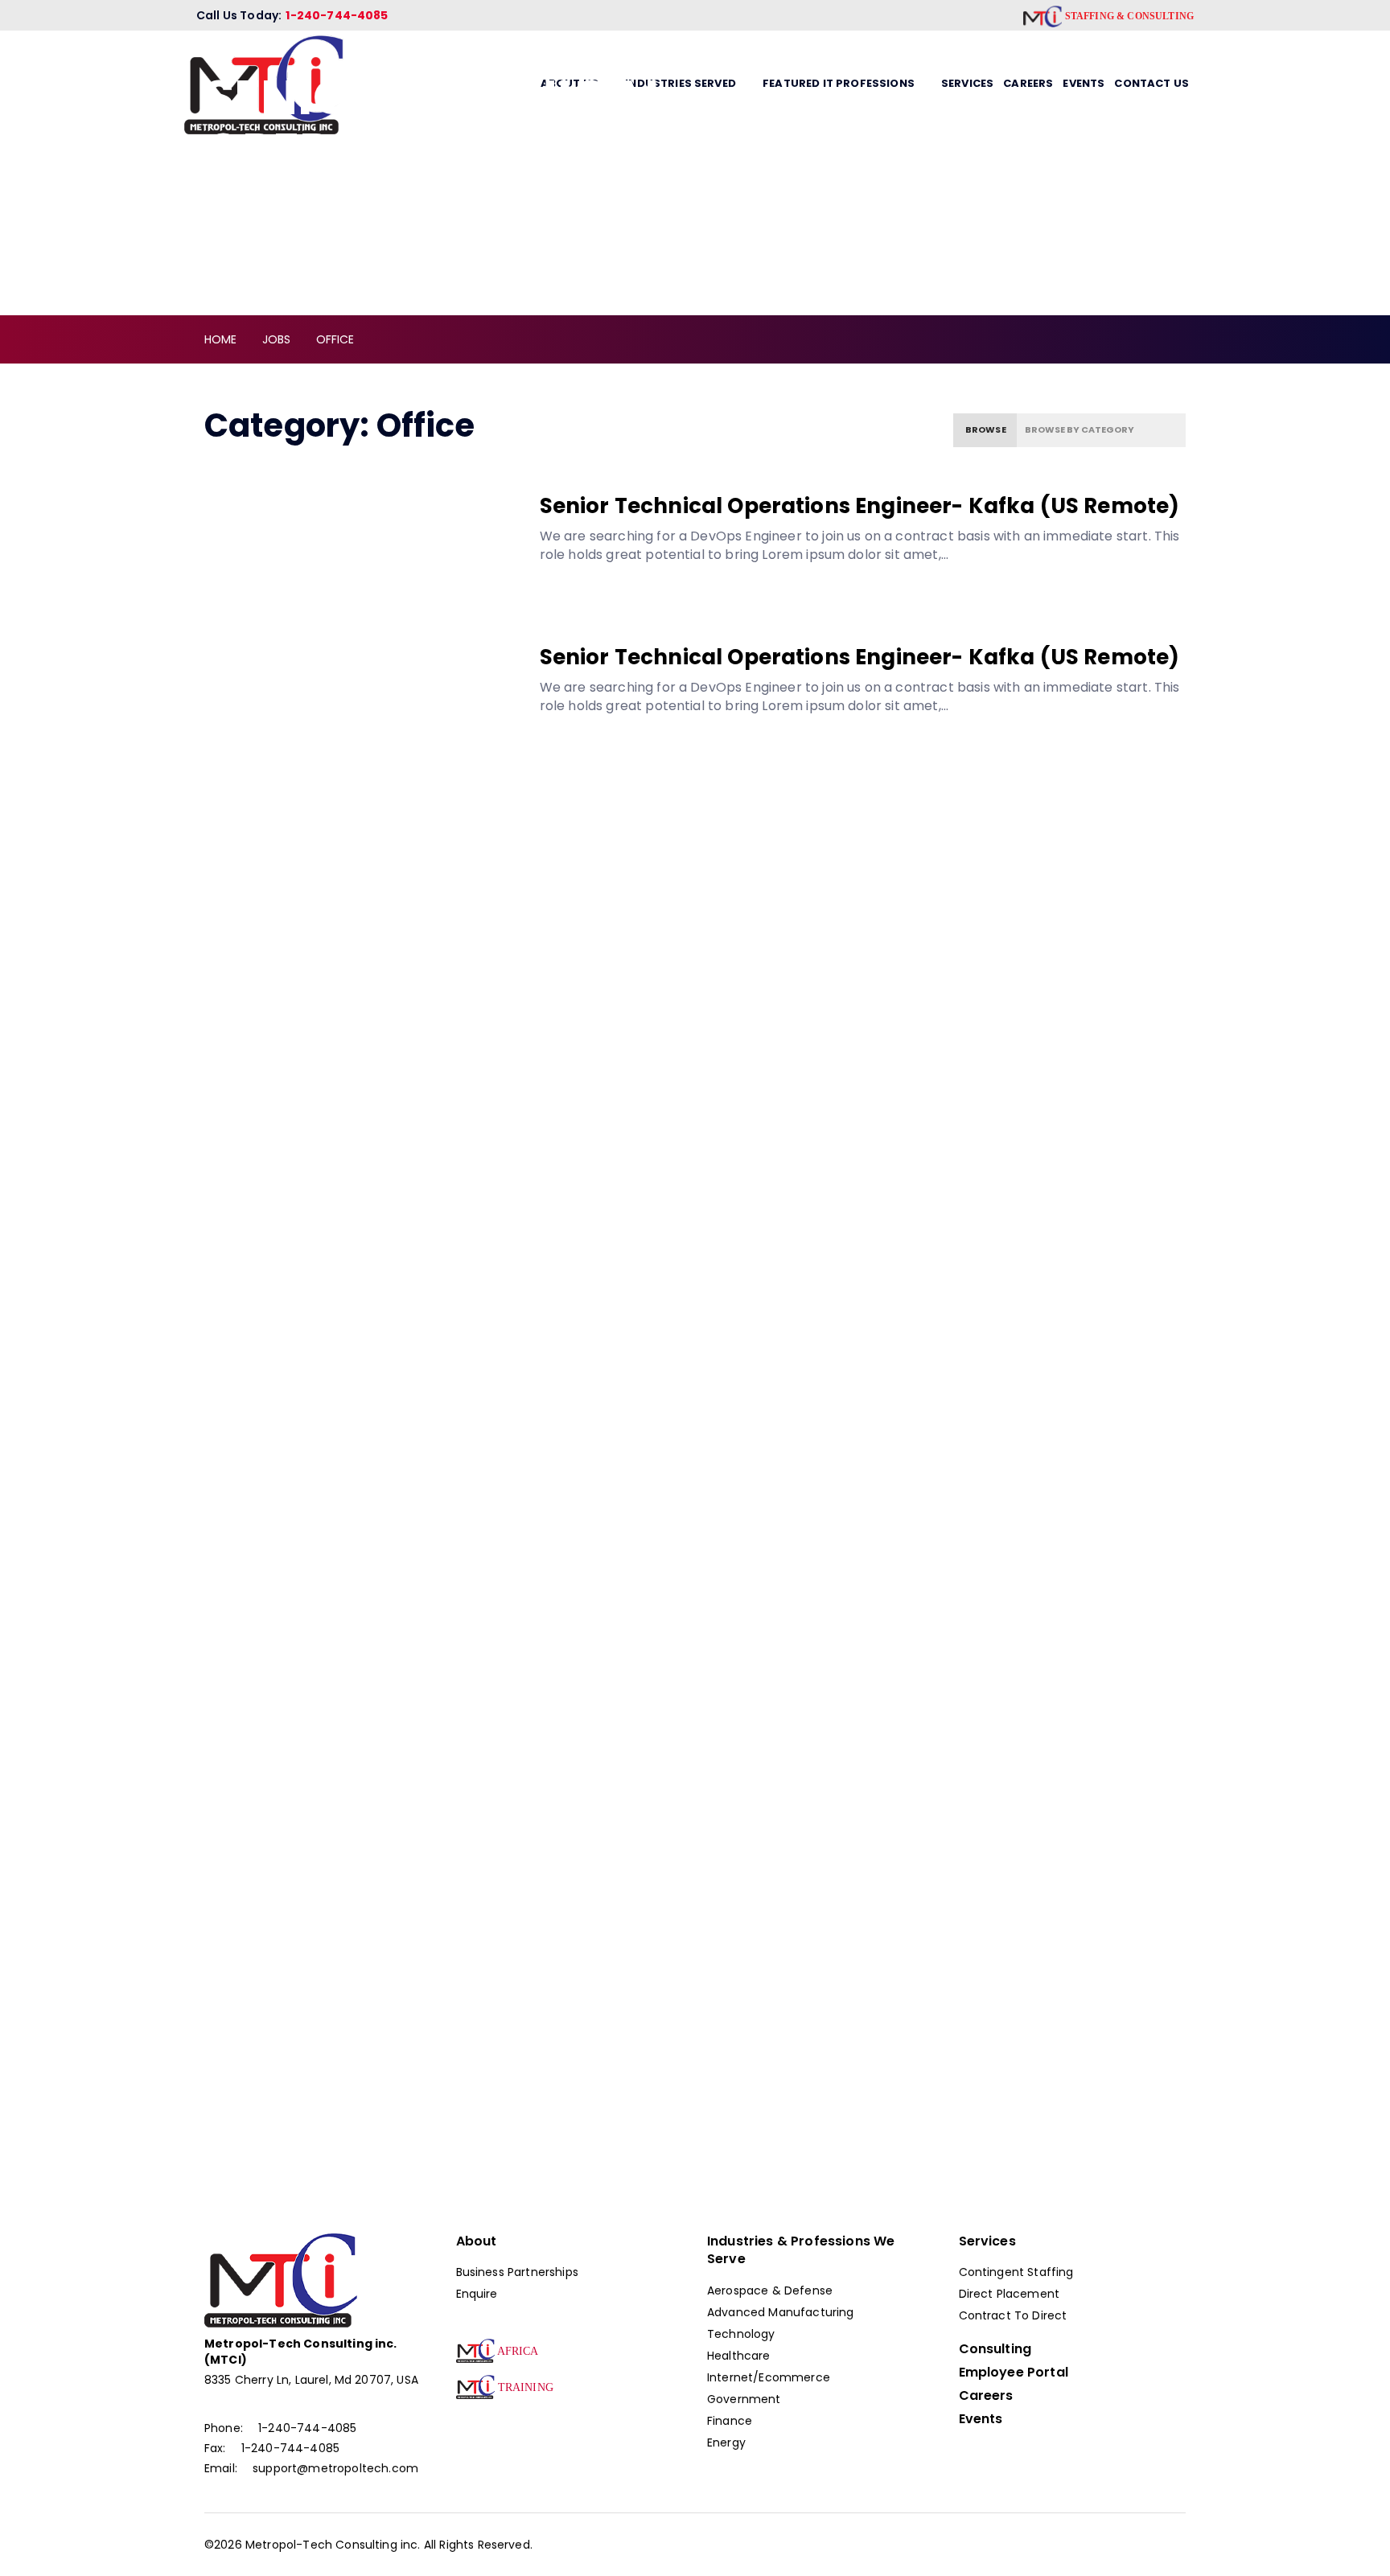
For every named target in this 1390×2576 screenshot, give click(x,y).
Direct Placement (1010, 2294)
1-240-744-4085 (337, 15)
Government (744, 2399)
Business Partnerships (517, 2272)
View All (249, 1491)
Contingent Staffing (1016, 2272)
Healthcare (739, 2356)
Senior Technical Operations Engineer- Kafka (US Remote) (860, 506)
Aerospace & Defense (770, 2290)
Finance (730, 2421)
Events (981, 2419)
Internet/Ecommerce (769, 2377)
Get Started (1024, 2087)
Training (524, 2387)
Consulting (995, 2349)
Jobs (277, 339)
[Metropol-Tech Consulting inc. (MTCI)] (281, 2280)
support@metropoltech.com (335, 2468)
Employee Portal (1014, 2373)
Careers (986, 2396)
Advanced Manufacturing (781, 2312)
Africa (517, 2351)
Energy (726, 2442)
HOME (221, 339)
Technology (741, 2334)
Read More (617, 593)
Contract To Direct (1013, 2315)
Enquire (477, 2294)
